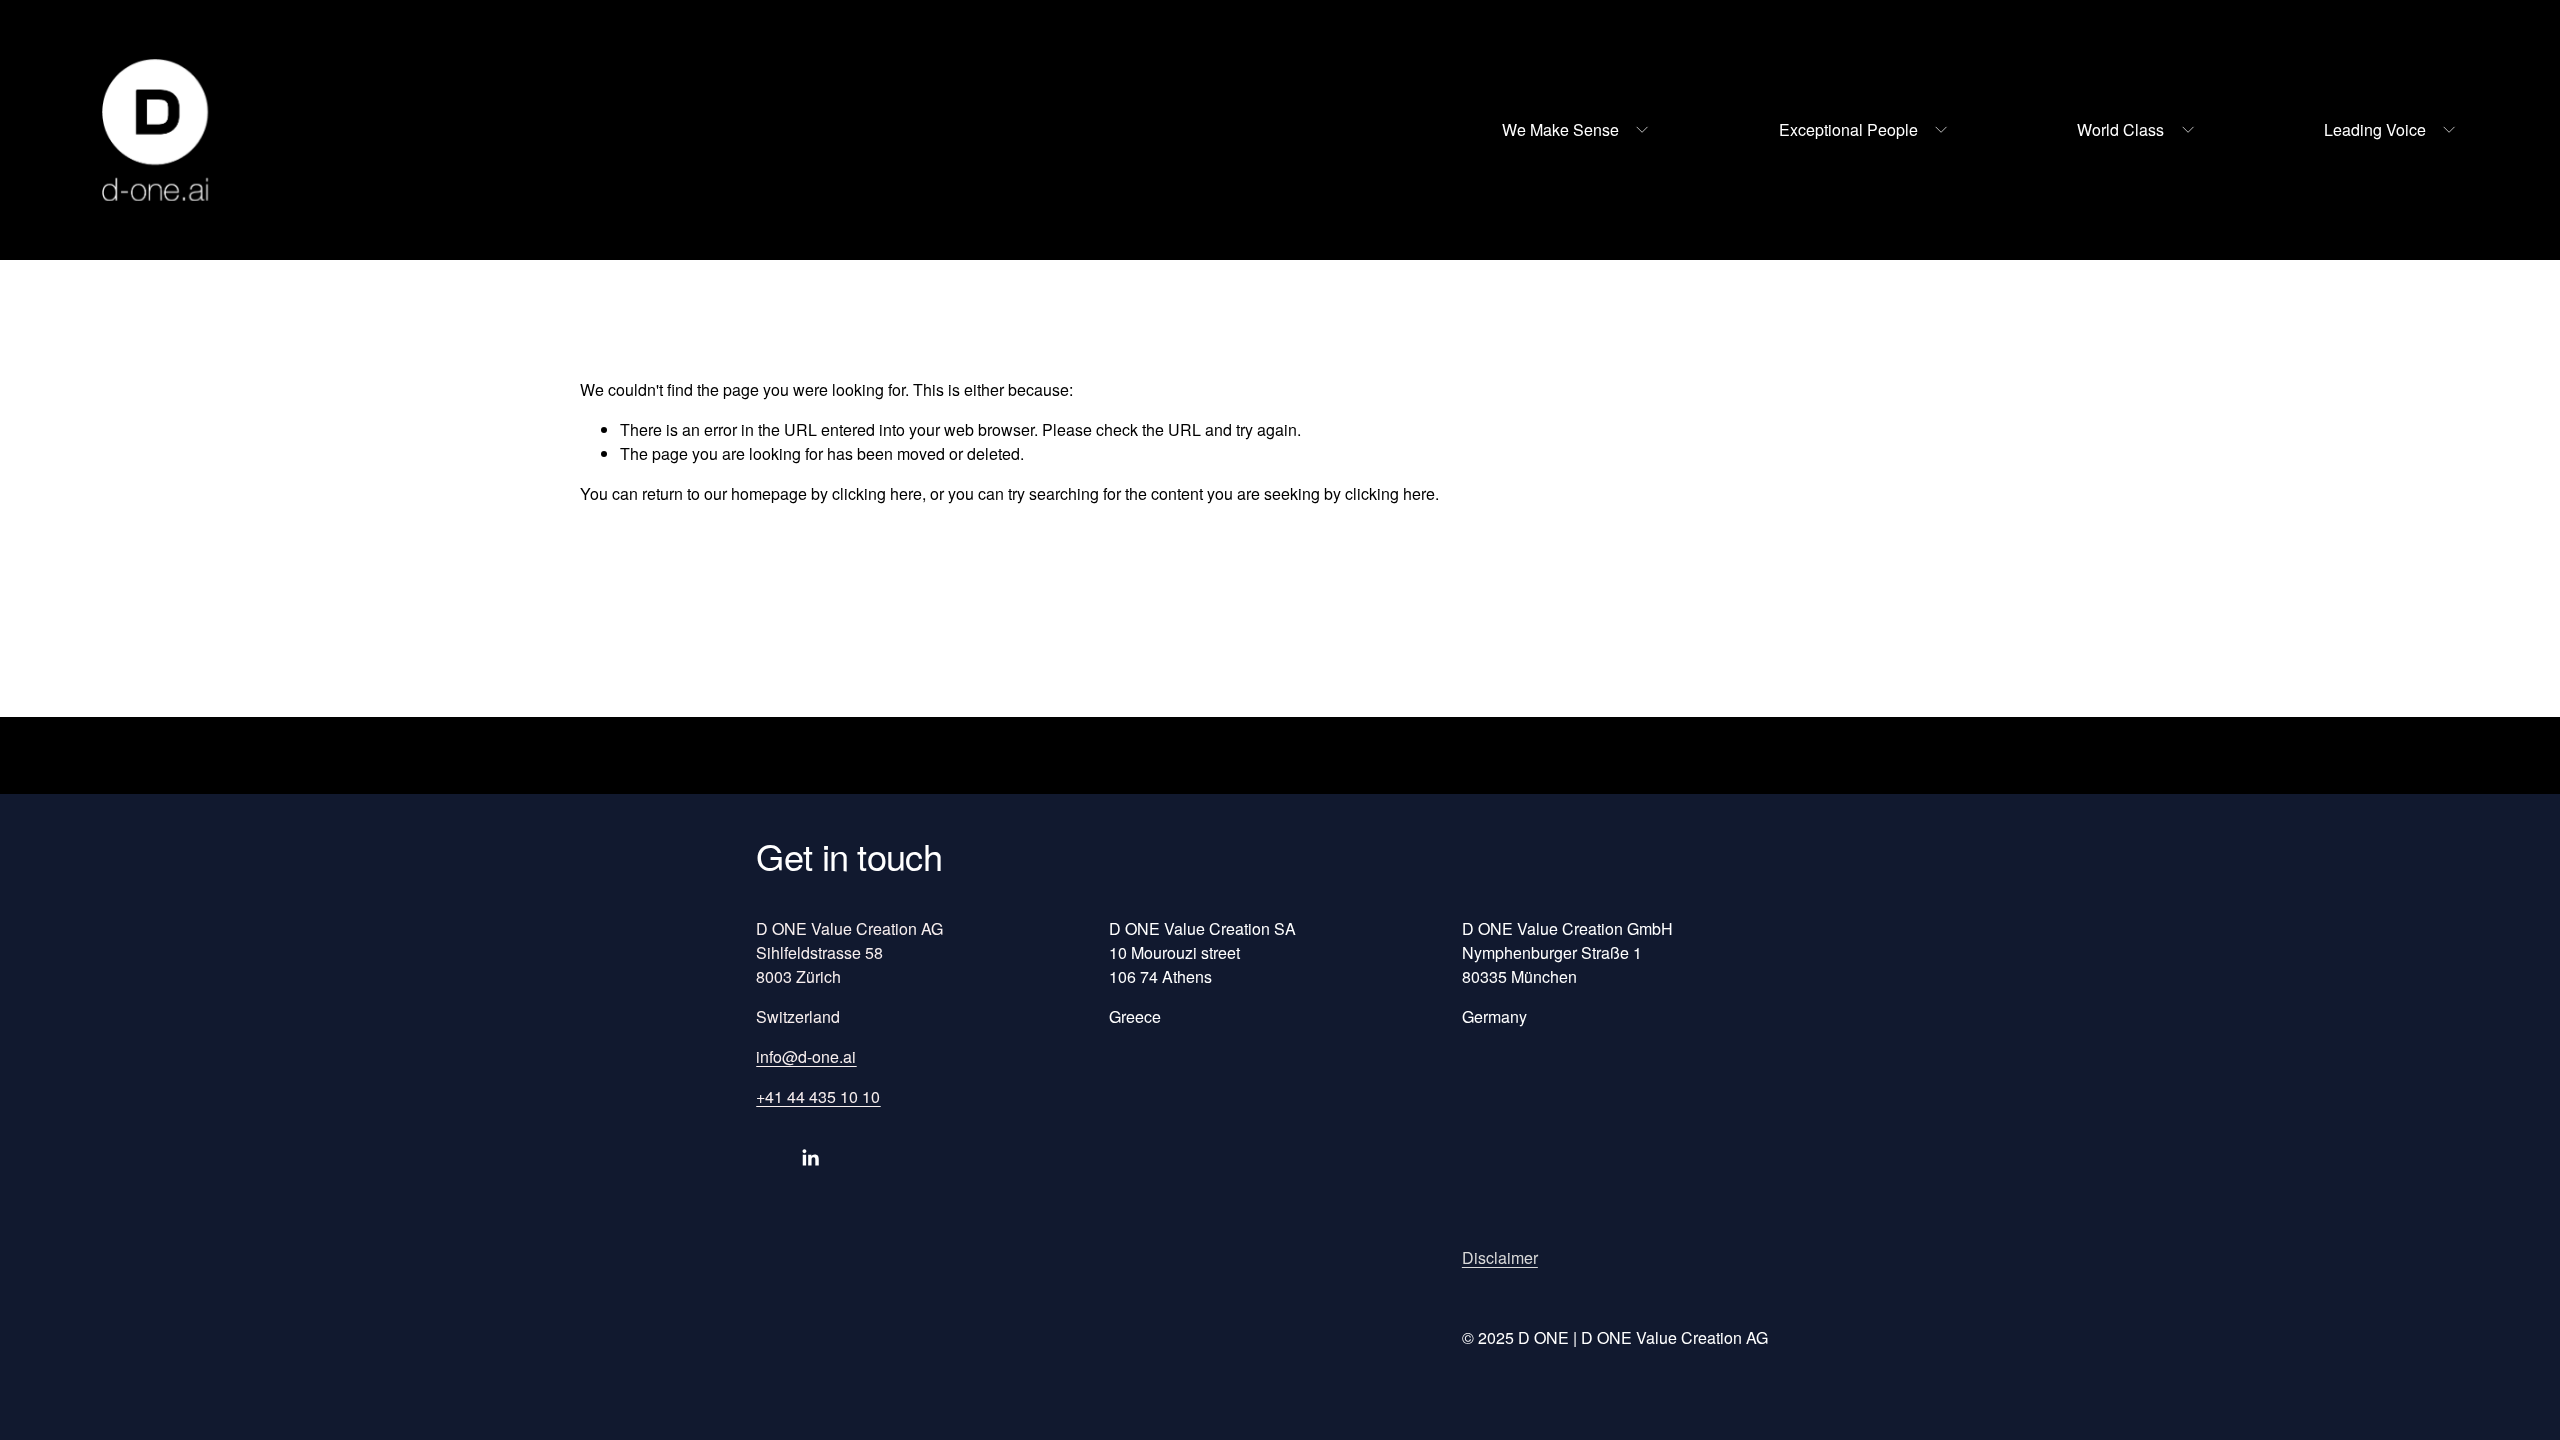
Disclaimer (1500, 1257)
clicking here (877, 493)
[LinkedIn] (810, 1158)
